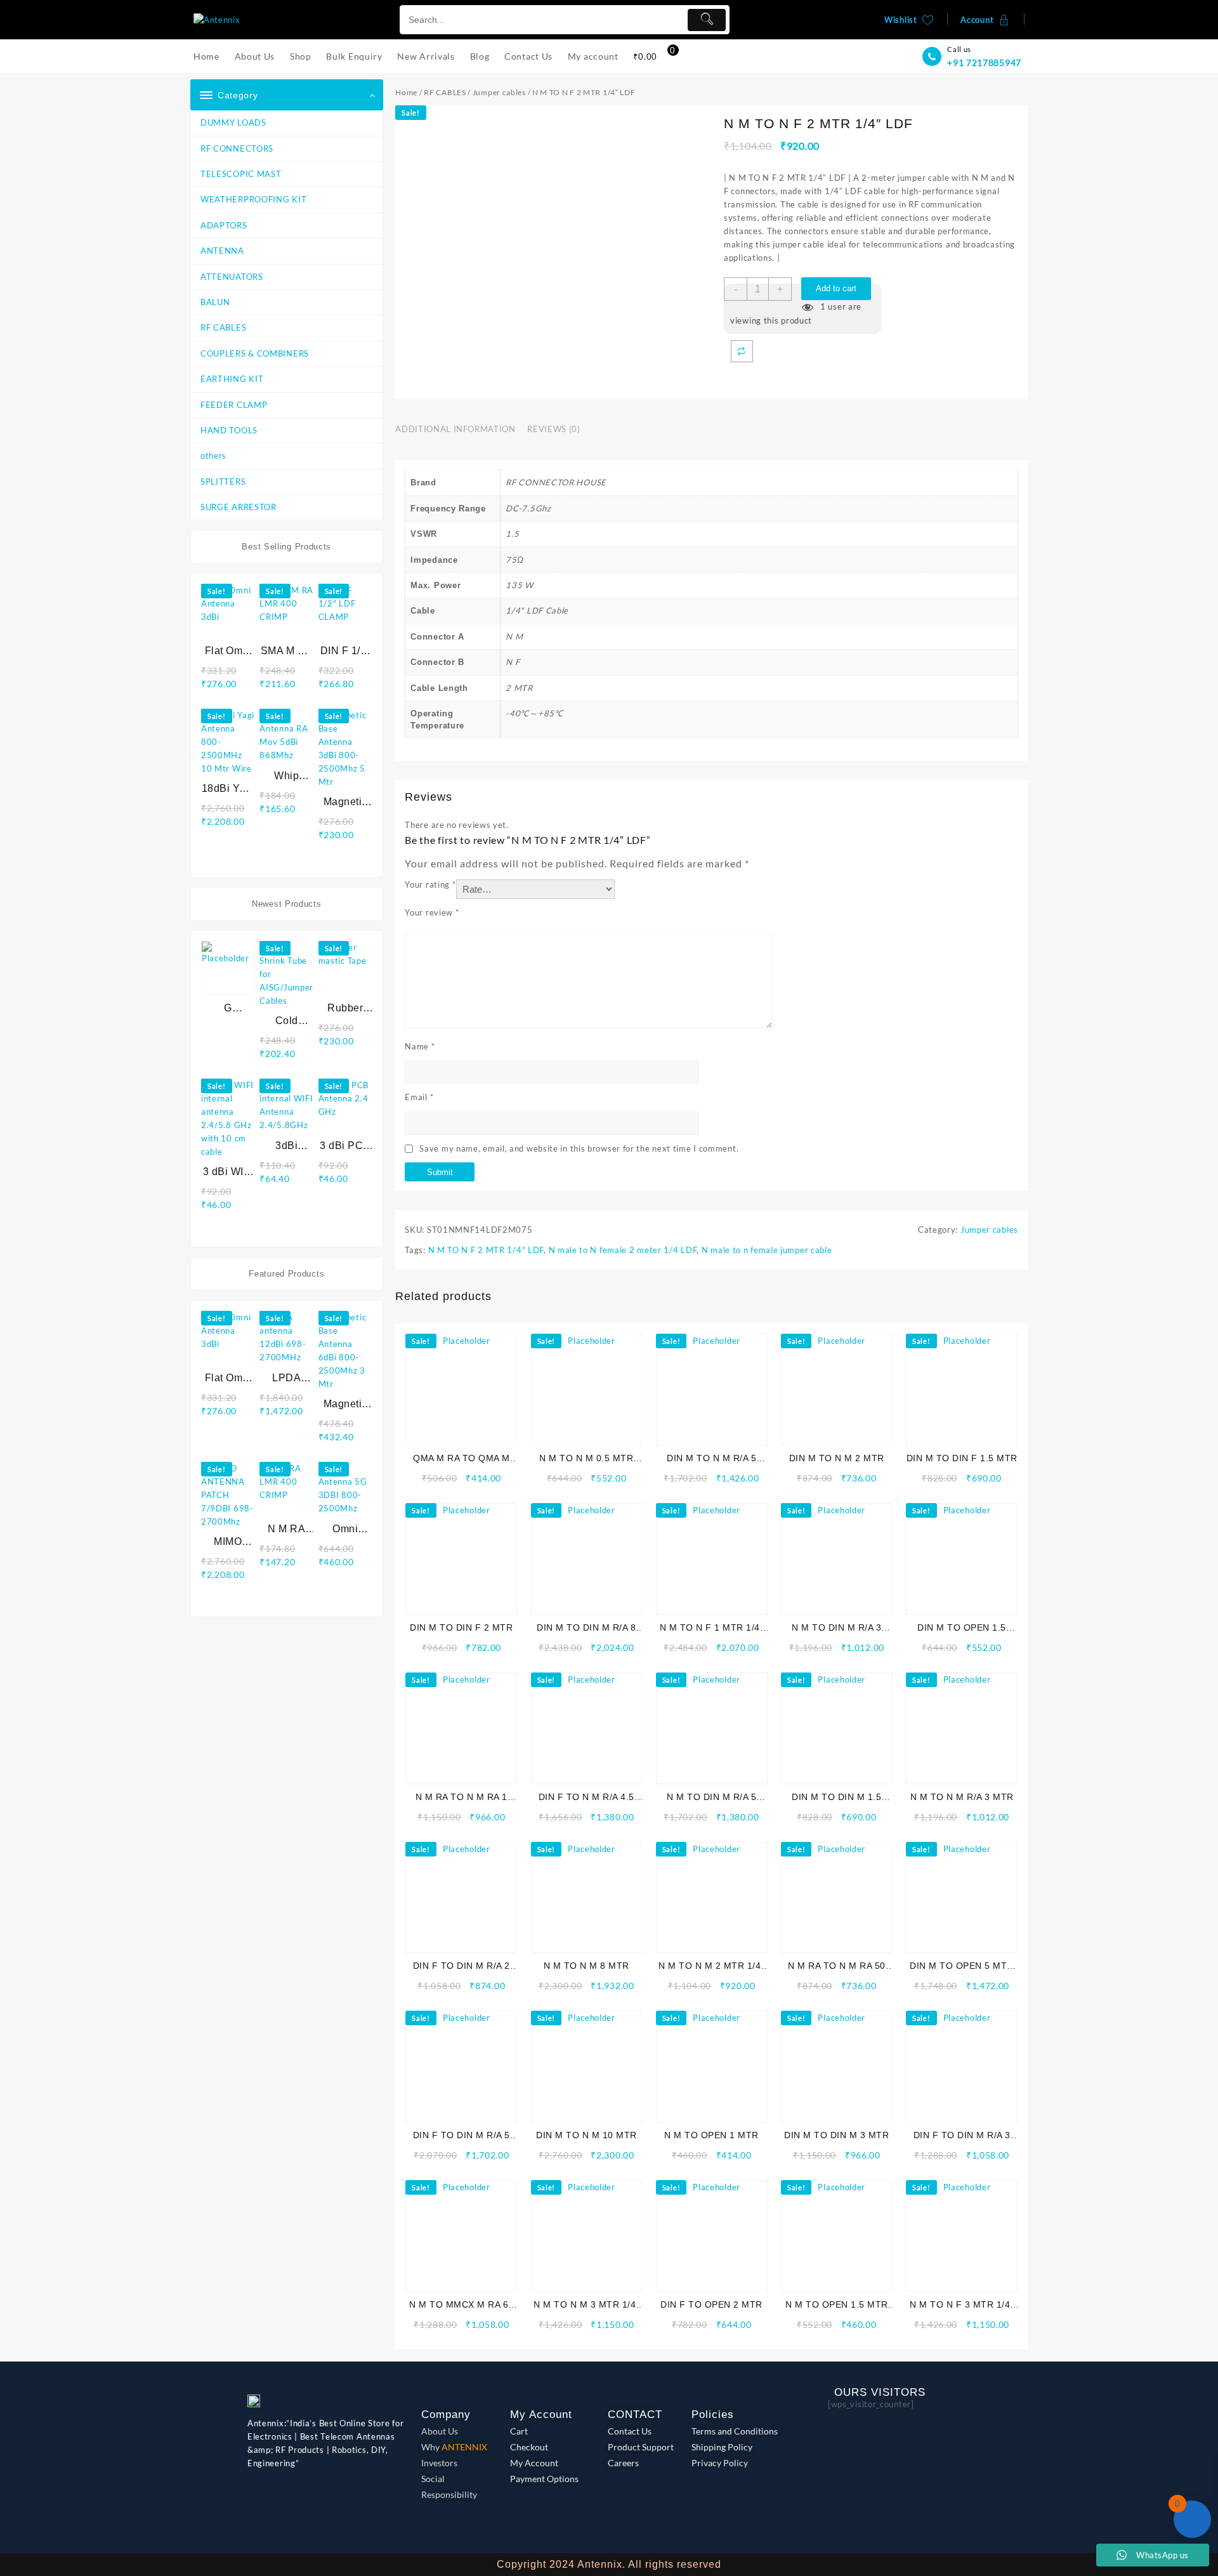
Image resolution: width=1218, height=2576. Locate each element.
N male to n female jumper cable (767, 1250)
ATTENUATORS (232, 277)
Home (406, 92)
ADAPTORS (224, 225)
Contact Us (630, 2431)
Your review (432, 912)
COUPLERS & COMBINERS (255, 353)
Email (419, 1097)
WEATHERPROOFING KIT (253, 199)
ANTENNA (222, 251)
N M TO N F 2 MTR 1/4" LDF (486, 1250)
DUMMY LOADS (233, 122)
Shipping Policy (722, 2447)
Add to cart (836, 288)
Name (420, 1046)
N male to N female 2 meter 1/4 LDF (623, 1250)
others (213, 456)
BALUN (215, 302)
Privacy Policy (720, 2463)
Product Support (641, 2447)
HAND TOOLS (229, 430)
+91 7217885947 (984, 62)
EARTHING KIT (232, 379)
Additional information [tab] (455, 429)
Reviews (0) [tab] (553, 429)
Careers (623, 2463)
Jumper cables (499, 92)
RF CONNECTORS (237, 148)
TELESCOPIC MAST (241, 174)
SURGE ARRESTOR (239, 507)
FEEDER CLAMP (234, 405)
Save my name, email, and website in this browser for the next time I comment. (579, 1148)
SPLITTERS (223, 482)
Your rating (430, 884)
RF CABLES (223, 327)
